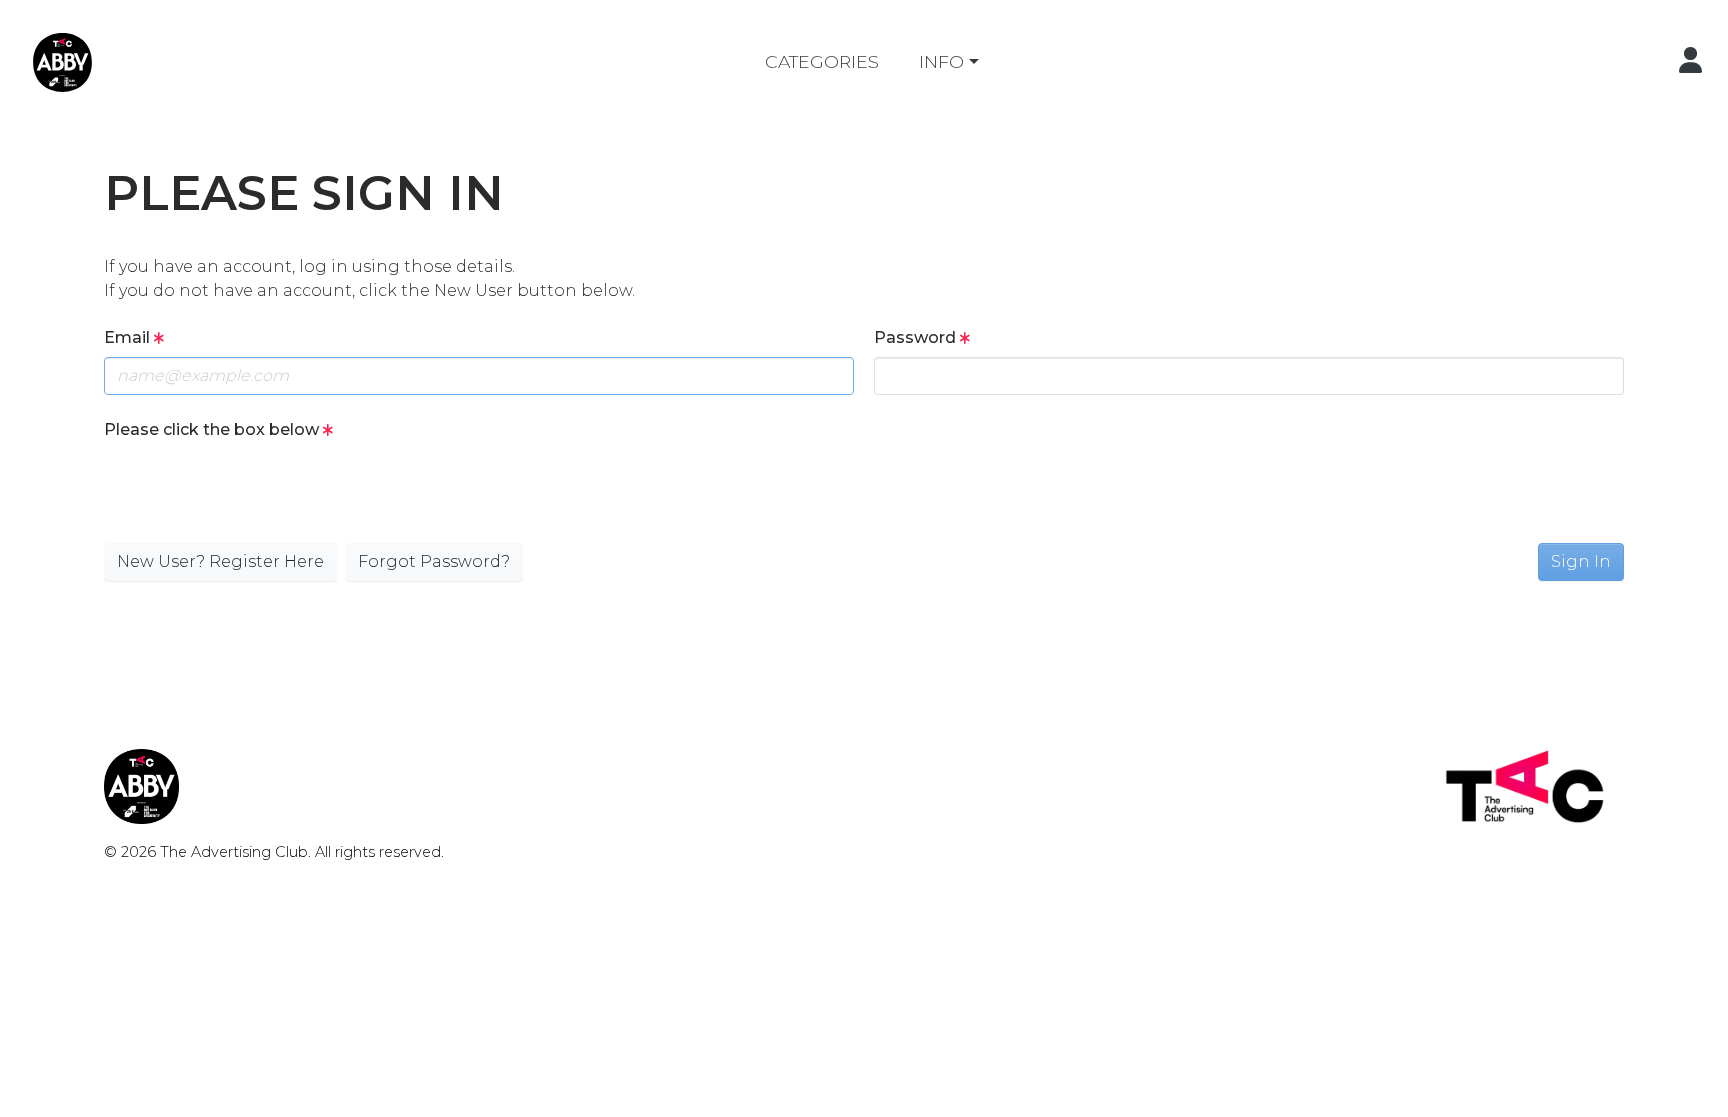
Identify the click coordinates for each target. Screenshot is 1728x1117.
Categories (822, 61)
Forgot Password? (434, 561)
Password (917, 337)
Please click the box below (213, 429)
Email (129, 337)
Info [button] (941, 61)
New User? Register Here (220, 561)
